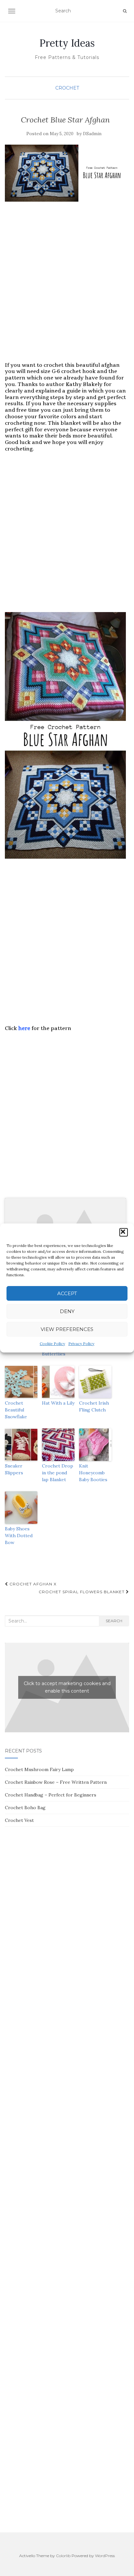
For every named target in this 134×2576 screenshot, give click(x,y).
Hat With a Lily (58, 1403)
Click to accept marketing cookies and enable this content (67, 1687)
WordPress (105, 2556)
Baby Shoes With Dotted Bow (19, 1536)
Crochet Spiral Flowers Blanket (82, 1592)
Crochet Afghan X (32, 1584)
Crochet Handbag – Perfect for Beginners (51, 1795)
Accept (67, 1293)
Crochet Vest (19, 1820)
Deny (67, 1311)
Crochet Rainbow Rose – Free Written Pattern (56, 1782)
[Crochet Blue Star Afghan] (65, 173)
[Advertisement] (67, 288)
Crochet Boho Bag (25, 1808)
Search (114, 1621)
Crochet (67, 88)
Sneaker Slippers (14, 1469)
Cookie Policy (52, 1344)
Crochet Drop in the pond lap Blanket (58, 1473)
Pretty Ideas (67, 43)
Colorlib (63, 2556)
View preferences (67, 1329)
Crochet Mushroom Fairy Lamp (39, 1769)
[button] (124, 1232)
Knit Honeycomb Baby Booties (93, 1473)
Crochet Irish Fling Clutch (94, 1406)
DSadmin (92, 134)
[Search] (125, 11)
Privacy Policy (81, 1344)
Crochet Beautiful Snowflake (16, 1410)
